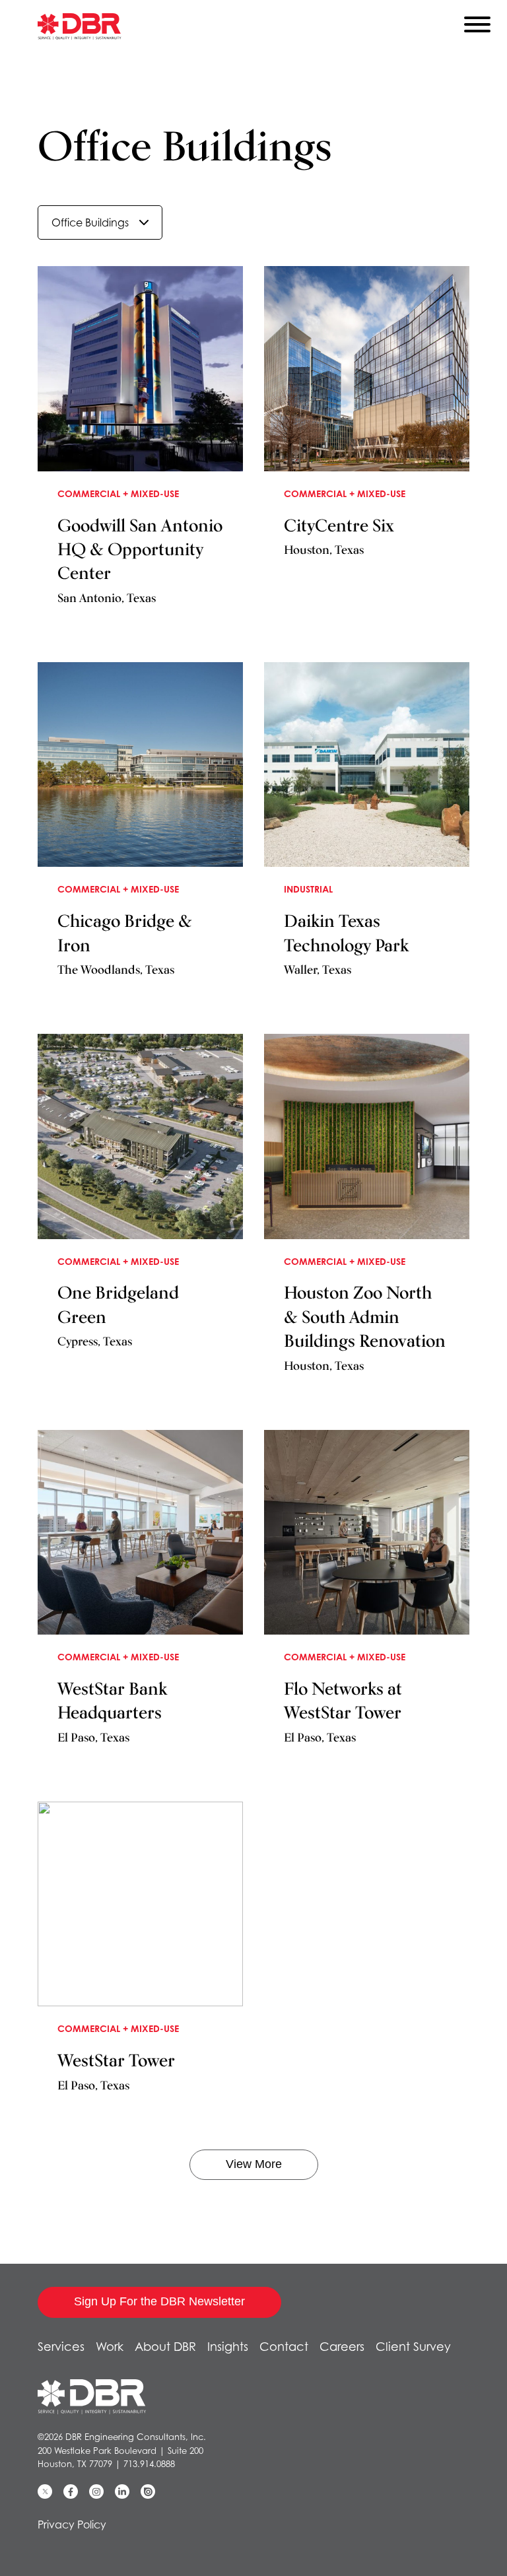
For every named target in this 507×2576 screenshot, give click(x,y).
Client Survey (413, 2347)
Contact (284, 2347)
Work (110, 2347)
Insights (228, 2347)
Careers (342, 2347)
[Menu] (477, 27)
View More (254, 2164)
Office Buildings (90, 222)
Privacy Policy (72, 2525)
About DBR (165, 2347)
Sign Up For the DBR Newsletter (159, 2301)
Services (61, 2347)
